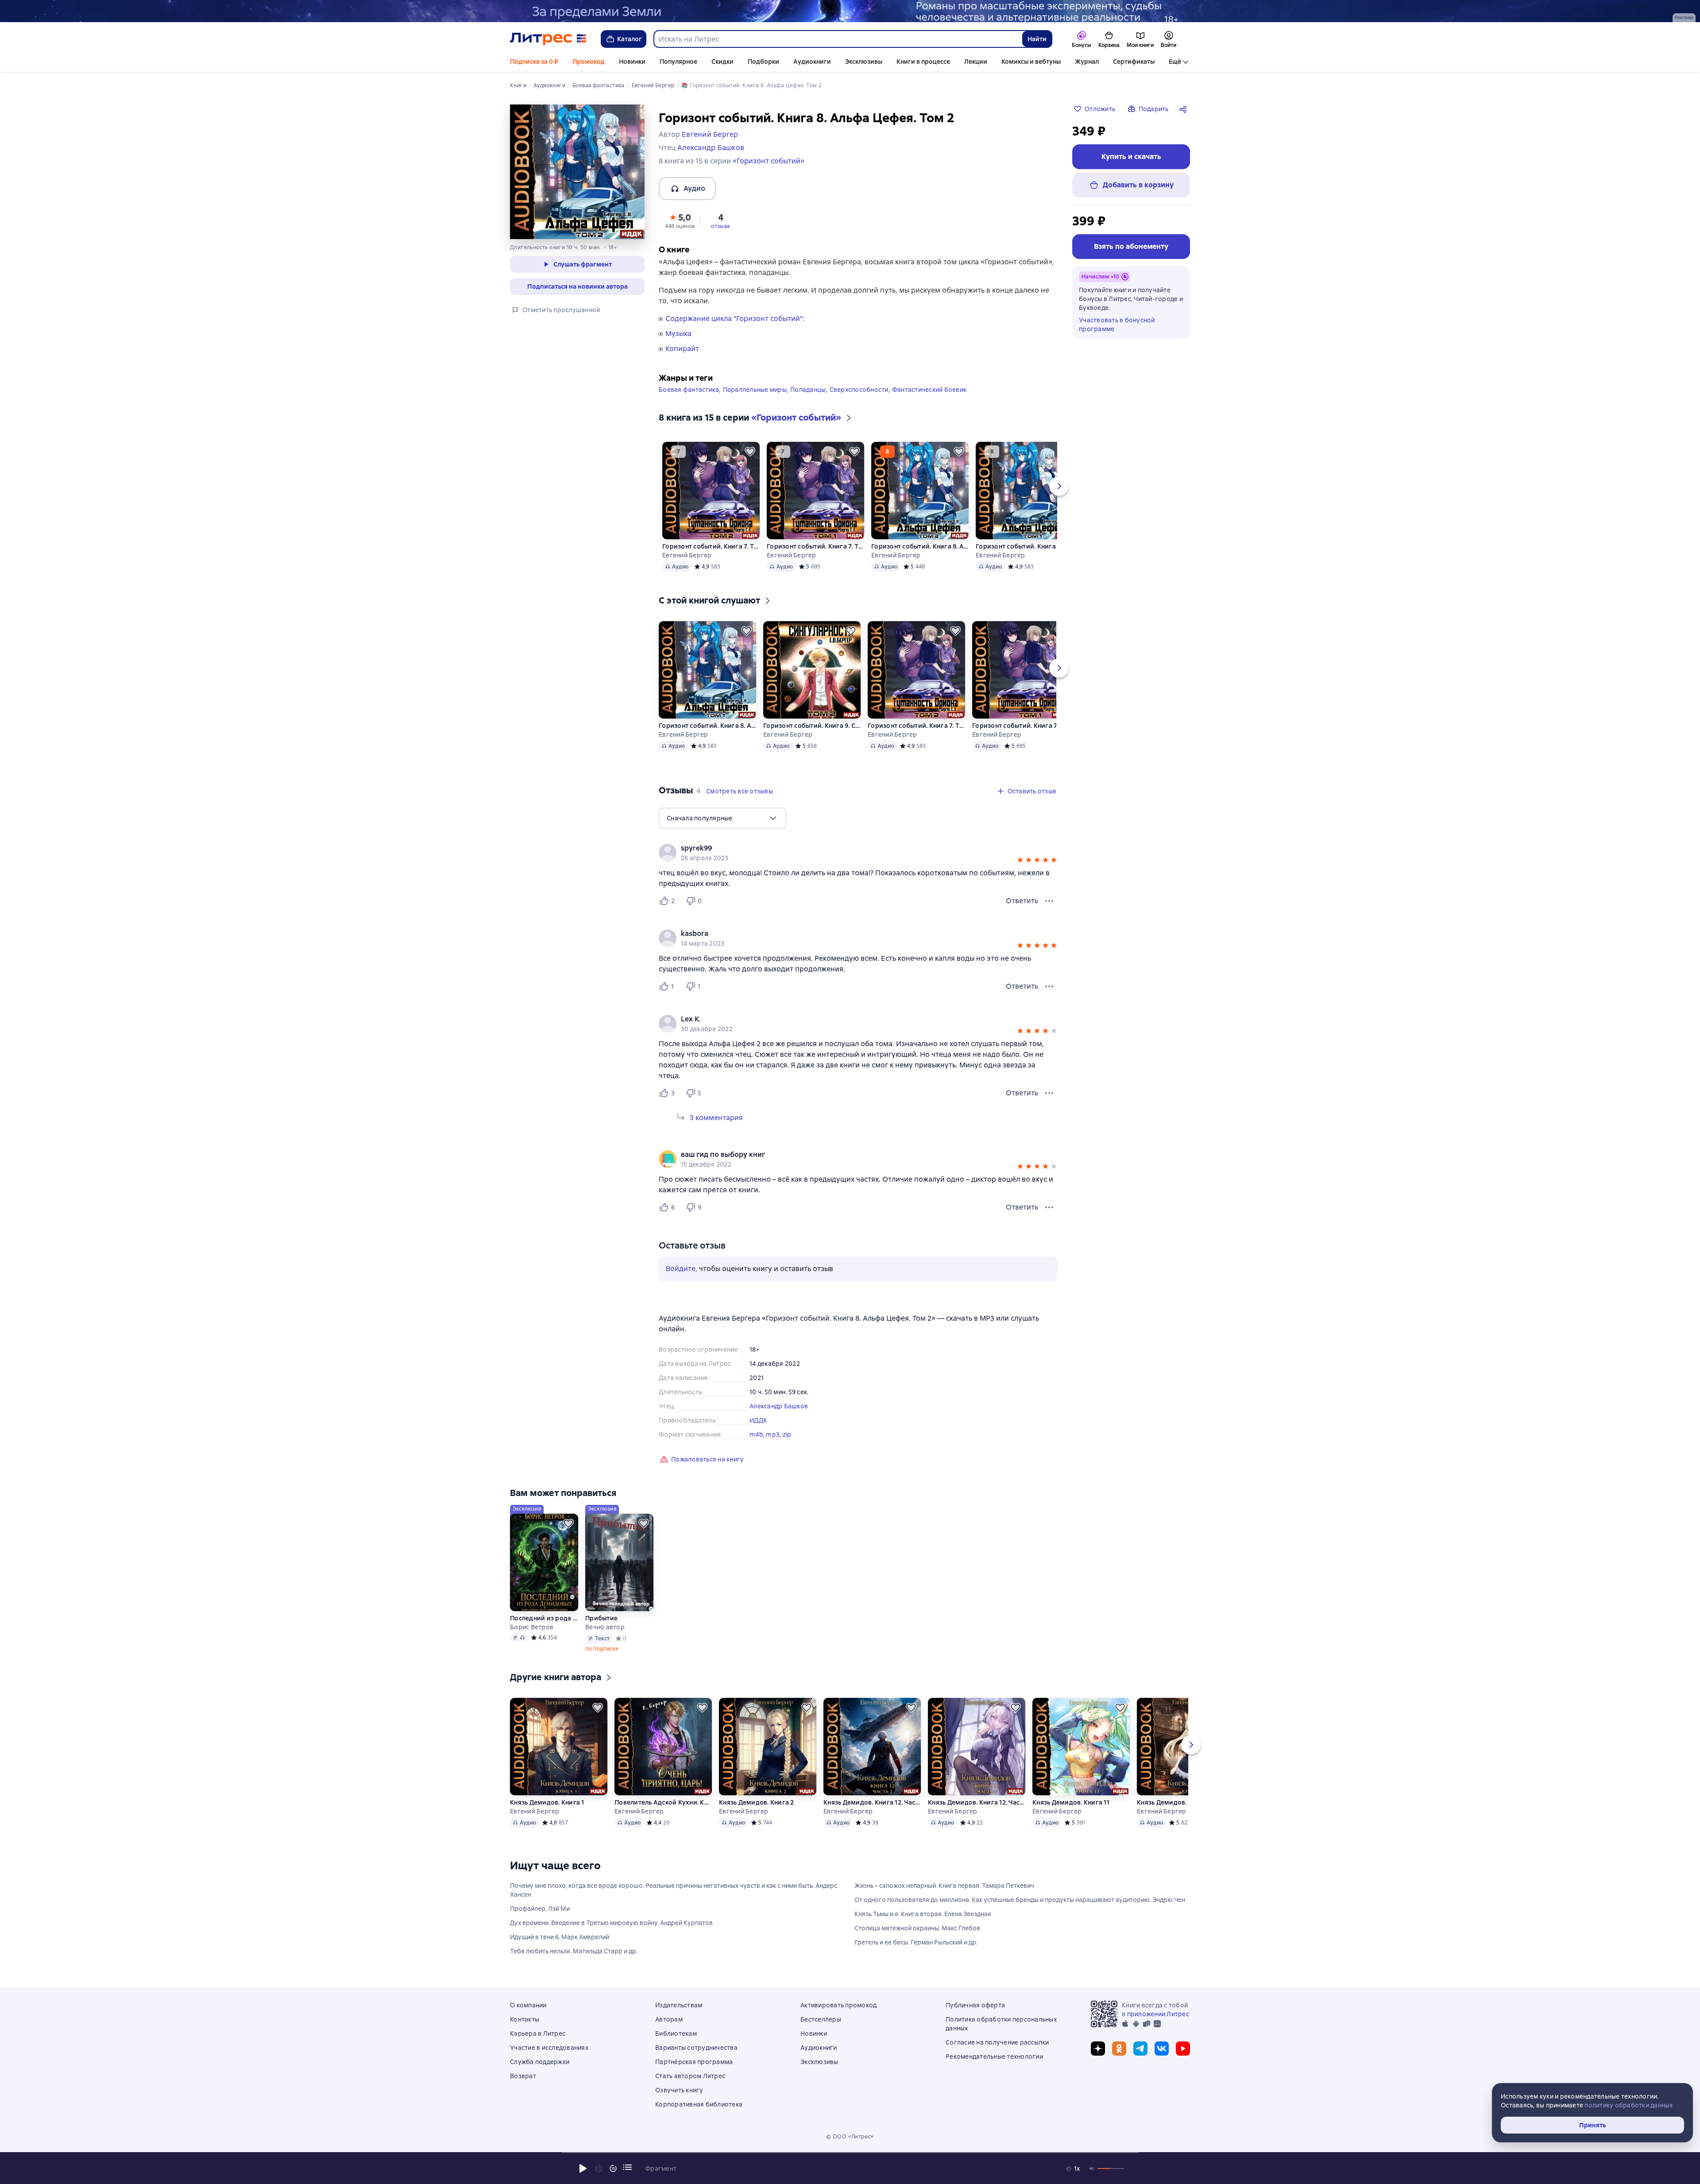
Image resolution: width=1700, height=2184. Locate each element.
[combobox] (838, 39)
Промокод (589, 62)
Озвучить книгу (679, 2090)
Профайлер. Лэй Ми (540, 1909)
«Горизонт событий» (769, 161)
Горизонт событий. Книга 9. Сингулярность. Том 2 (812, 726)
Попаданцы (808, 390)
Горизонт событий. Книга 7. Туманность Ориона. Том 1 (815, 546)
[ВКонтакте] (1162, 2049)
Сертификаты (1134, 62)
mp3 (773, 1434)
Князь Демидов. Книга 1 (547, 1802)
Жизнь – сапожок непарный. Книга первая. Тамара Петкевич (944, 1886)
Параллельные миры (755, 390)
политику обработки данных (1629, 2105)
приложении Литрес (1158, 2014)
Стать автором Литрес (690, 2076)
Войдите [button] (681, 1269)
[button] (680, 220)
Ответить (1022, 901)
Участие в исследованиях (549, 2048)
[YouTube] (1183, 2049)
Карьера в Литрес (538, 2033)
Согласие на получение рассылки (997, 2042)
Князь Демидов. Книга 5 (1175, 1802)
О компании (528, 2005)
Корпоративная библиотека (699, 2104)
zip (787, 1434)
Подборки (763, 62)
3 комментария (716, 1118)
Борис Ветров (532, 1627)
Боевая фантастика (689, 390)
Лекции (976, 62)
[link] (846, 848)
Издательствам (679, 2005)
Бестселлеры (821, 2019)
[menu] (722, 818)
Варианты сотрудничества (696, 2048)
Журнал (1087, 62)
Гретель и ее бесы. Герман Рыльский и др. (916, 1942)
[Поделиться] (1185, 109)
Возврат (523, 2076)
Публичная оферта (975, 2005)
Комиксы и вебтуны (1031, 62)
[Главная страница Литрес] (548, 39)
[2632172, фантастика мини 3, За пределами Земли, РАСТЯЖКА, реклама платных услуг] (850, 11)
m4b (756, 1434)
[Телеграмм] (1140, 2049)
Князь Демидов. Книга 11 (1071, 1802)
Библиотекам (676, 2033)
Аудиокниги (812, 62)
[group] (858, 853)
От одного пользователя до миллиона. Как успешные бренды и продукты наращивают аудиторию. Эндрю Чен (1020, 1900)
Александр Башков (779, 1406)
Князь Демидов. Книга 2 (757, 1802)
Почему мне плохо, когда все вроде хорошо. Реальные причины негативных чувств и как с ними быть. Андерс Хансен (674, 1890)
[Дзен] (1098, 2049)
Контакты (525, 2019)
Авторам (669, 2019)
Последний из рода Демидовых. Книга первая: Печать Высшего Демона (544, 1618)
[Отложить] (750, 452)
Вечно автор (605, 1627)
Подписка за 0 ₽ (534, 62)
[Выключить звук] (1092, 2169)
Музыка (678, 334)
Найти (1037, 39)
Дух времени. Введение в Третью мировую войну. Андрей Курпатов (611, 1923)
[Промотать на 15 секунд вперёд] (613, 2169)
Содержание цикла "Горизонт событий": (735, 319)
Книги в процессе (923, 62)
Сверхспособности (859, 390)
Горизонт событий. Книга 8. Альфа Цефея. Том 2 (920, 546)
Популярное (678, 62)
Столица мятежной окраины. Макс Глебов (917, 1928)
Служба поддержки (540, 2062)
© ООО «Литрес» (850, 2137)
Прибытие (601, 1618)
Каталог (630, 39)
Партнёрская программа (694, 2062)
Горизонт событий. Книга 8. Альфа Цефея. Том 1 (1024, 546)
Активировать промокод (838, 2005)
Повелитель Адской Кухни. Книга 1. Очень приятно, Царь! (663, 1802)
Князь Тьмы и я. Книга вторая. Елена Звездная (923, 1914)
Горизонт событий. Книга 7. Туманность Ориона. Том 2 (711, 546)
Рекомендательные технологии (994, 2056)
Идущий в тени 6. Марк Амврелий (560, 1937)
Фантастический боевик (929, 390)
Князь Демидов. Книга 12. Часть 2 (872, 1802)
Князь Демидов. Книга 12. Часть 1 (977, 1802)
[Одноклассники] (1119, 2049)
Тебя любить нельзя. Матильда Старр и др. (574, 1951)
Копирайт (682, 349)
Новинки (632, 62)
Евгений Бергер (687, 555)
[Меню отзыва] (1049, 901)
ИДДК (758, 1420)
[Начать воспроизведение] (583, 2169)
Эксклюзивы (864, 62)
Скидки (722, 62)
